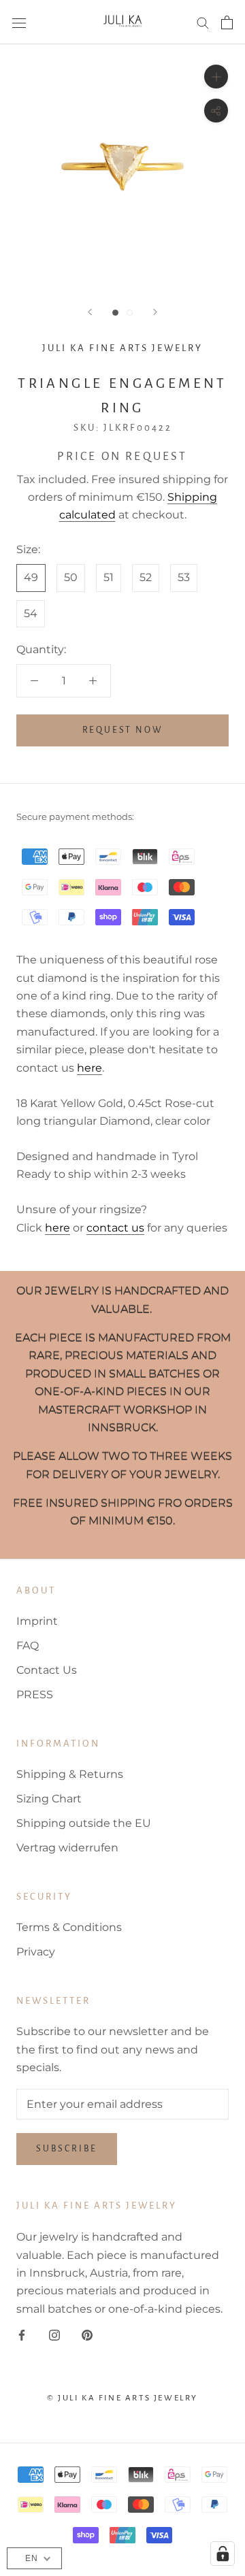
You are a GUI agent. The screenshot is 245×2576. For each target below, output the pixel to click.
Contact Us (47, 1670)
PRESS (35, 1695)
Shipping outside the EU (84, 1823)
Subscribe (67, 2149)
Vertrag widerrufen (67, 1848)
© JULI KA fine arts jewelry (122, 2398)
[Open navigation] (19, 22)
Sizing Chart (49, 1799)
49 (31, 577)
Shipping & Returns (70, 1774)
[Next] (155, 312)
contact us (115, 1228)
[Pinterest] (87, 2334)
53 (184, 577)
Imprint (37, 1621)
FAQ (28, 1646)
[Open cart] (227, 22)
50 (71, 577)
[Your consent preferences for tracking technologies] (223, 2554)
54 (31, 613)
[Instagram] (54, 2334)
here (89, 1068)
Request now (123, 730)
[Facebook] (22, 2334)
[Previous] (90, 312)
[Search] (203, 22)
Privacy (36, 1952)
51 (109, 577)
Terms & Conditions (69, 1927)
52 (146, 577)
